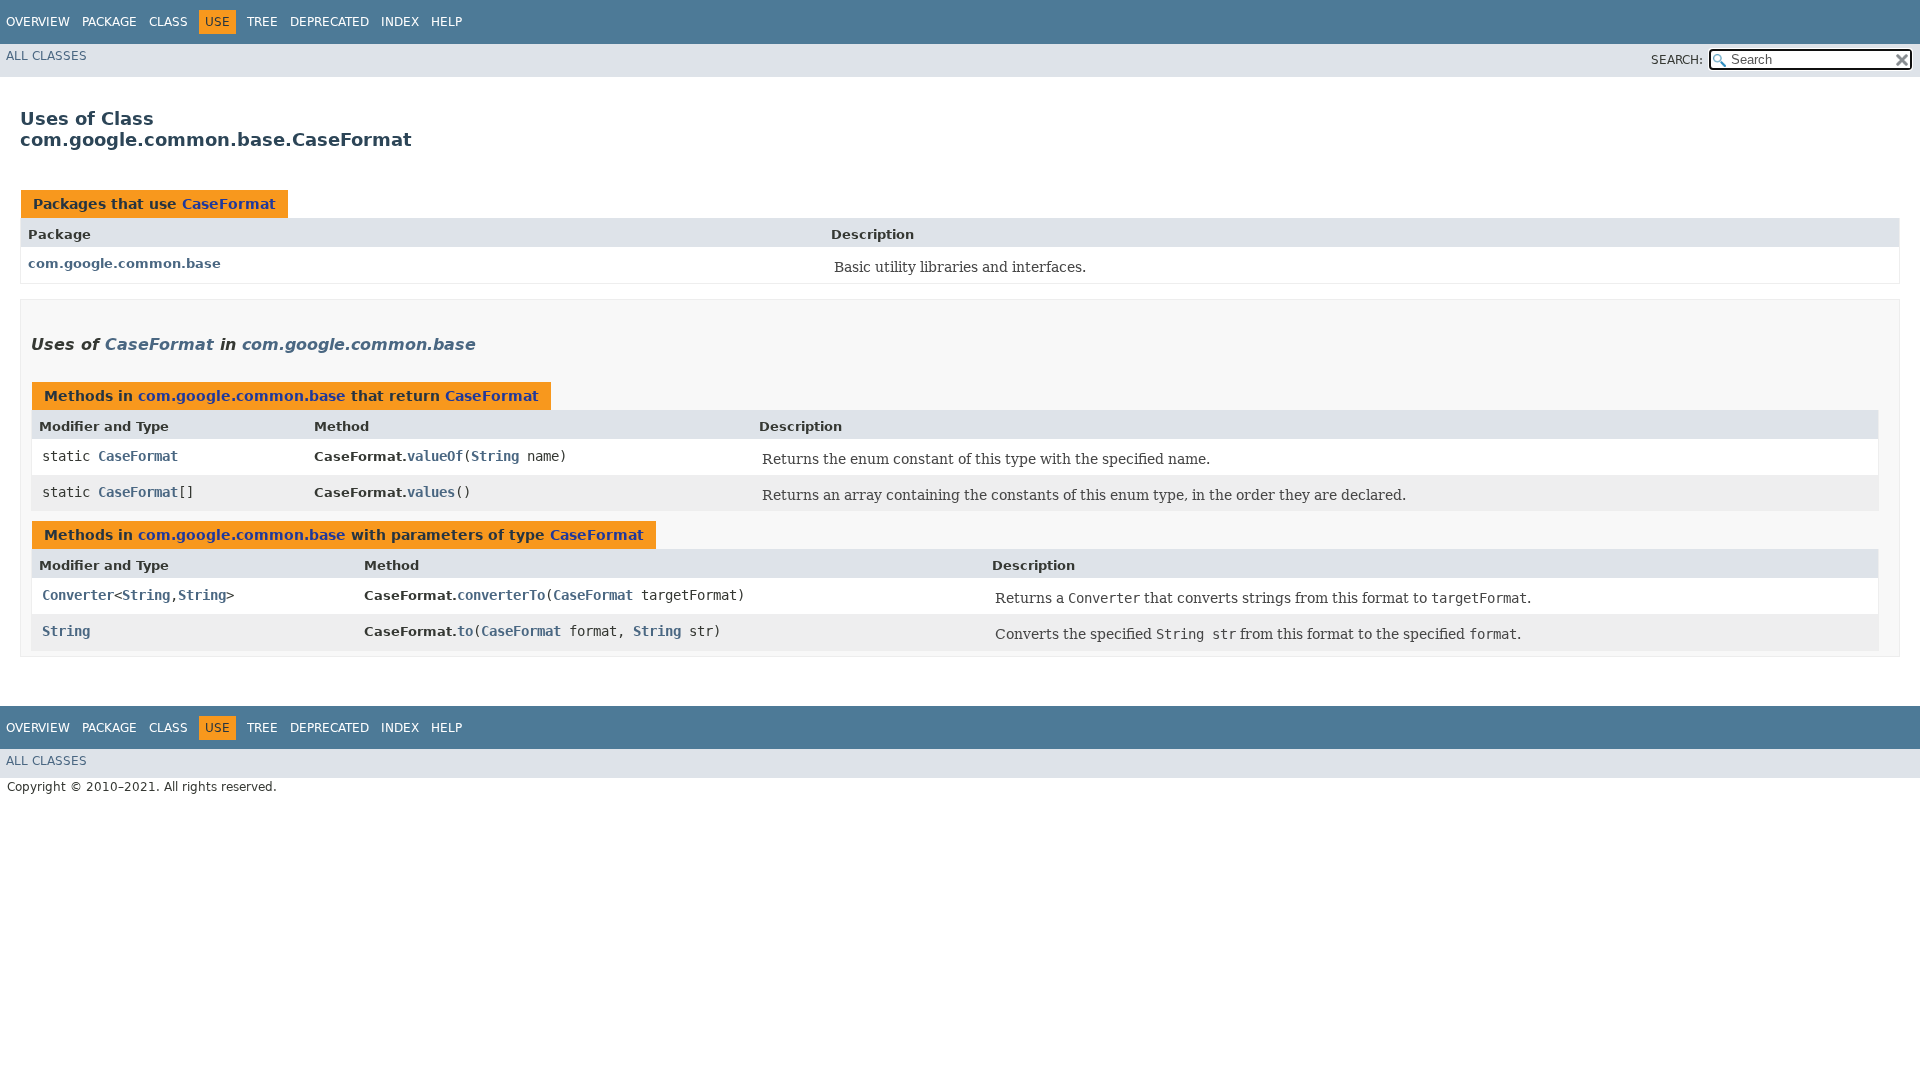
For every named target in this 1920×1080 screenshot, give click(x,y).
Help (446, 22)
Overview (38, 22)
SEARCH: (1677, 60)
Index (400, 22)
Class (168, 22)
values (431, 492)
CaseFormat (229, 204)
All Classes (46, 56)
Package (109, 22)
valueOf (435, 456)
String (495, 456)
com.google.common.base (124, 263)
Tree (262, 22)
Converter (78, 595)
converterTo (501, 595)
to (465, 631)
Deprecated (329, 22)
